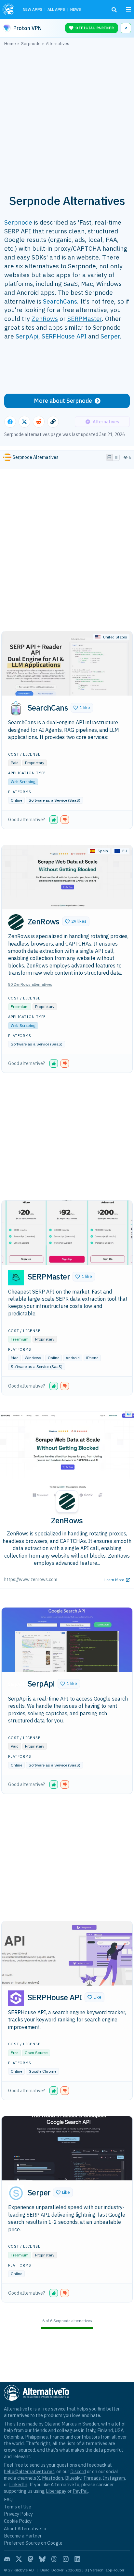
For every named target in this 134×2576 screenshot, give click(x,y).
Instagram (114, 2478)
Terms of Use (18, 2507)
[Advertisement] (67, 117)
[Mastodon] (31, 2559)
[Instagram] (66, 2559)
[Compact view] (116, 457)
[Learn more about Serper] (16, 2193)
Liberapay (56, 2491)
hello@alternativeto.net (29, 2471)
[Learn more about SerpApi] (16, 1685)
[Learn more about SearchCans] (16, 708)
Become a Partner (23, 2536)
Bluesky (73, 2478)
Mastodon (53, 2478)
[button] (82, 708)
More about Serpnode (63, 401)
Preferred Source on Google (33, 2543)
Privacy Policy (18, 2514)
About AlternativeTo (25, 2529)
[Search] (114, 10)
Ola (48, 2424)
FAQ (8, 2499)
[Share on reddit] (39, 422)
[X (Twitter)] (19, 2559)
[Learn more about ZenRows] (16, 922)
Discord (78, 2471)
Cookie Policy (18, 2521)
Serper (110, 336)
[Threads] (54, 2559)
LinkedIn (18, 2484)
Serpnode (18, 222)
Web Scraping (23, 782)
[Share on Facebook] (10, 422)
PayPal (80, 2491)
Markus (69, 2424)
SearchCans (60, 301)
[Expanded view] (109, 457)
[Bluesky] (42, 2559)
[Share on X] (24, 422)
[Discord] (7, 2559)
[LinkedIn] (77, 2559)
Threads (92, 2478)
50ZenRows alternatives (30, 984)
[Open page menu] (128, 9)
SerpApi (27, 336)
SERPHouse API (64, 336)
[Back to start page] (9, 9)
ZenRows (45, 318)
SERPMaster (85, 318)
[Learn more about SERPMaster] (16, 1278)
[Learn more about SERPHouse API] (16, 1998)
